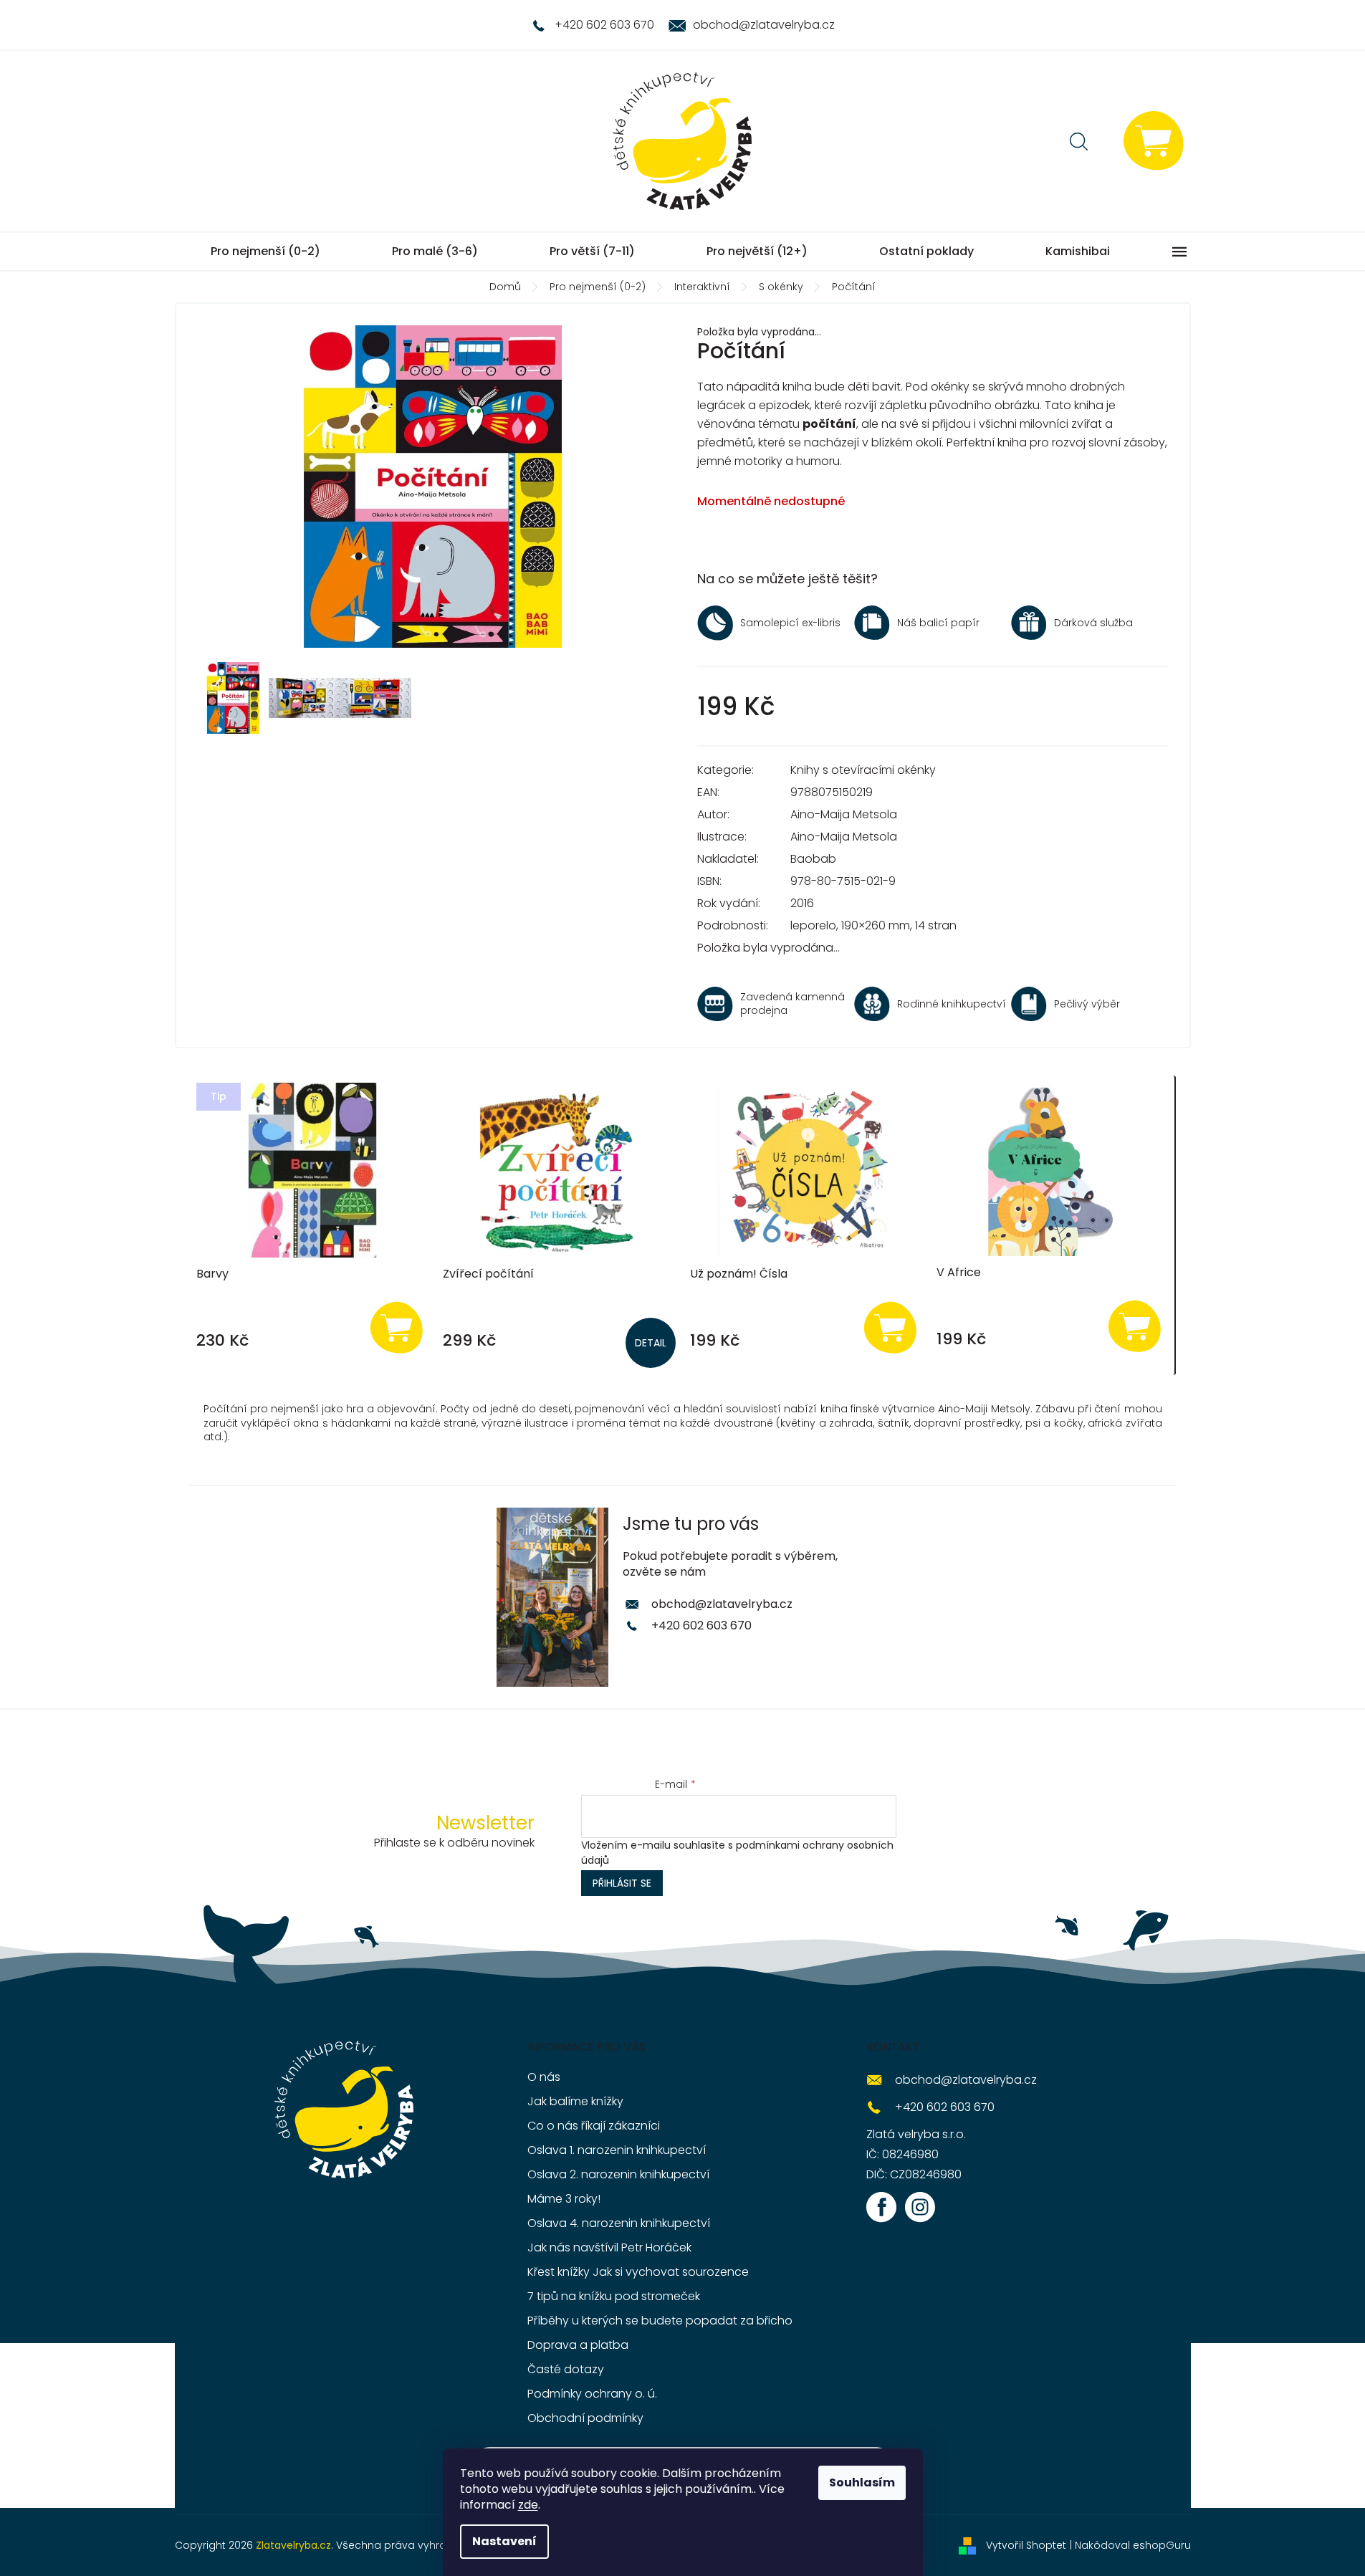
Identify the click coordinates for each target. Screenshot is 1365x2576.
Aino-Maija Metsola (844, 814)
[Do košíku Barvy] (396, 1327)
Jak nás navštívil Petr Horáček (609, 2247)
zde (528, 2505)
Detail (651, 1343)
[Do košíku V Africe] (1135, 1325)
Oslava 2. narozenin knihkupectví (618, 2174)
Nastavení (504, 2541)
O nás (544, 2077)
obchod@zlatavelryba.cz (722, 1604)
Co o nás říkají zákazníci (594, 2126)
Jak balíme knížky (575, 2101)
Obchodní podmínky (585, 2418)
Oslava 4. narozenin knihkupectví (619, 2223)
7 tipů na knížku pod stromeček (614, 2296)
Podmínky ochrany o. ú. (592, 2394)
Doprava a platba (578, 2345)
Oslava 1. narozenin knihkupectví (617, 2150)
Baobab (813, 859)
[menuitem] (265, 252)
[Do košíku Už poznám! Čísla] (890, 1327)
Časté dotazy (566, 2369)
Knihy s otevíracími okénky (863, 770)
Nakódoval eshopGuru (1133, 2545)
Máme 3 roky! (564, 2199)
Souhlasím (862, 2482)
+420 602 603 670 (701, 1625)
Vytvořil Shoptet (1026, 2545)
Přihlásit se (622, 1883)
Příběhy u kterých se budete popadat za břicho (660, 2321)
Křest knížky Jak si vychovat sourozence (638, 2272)
